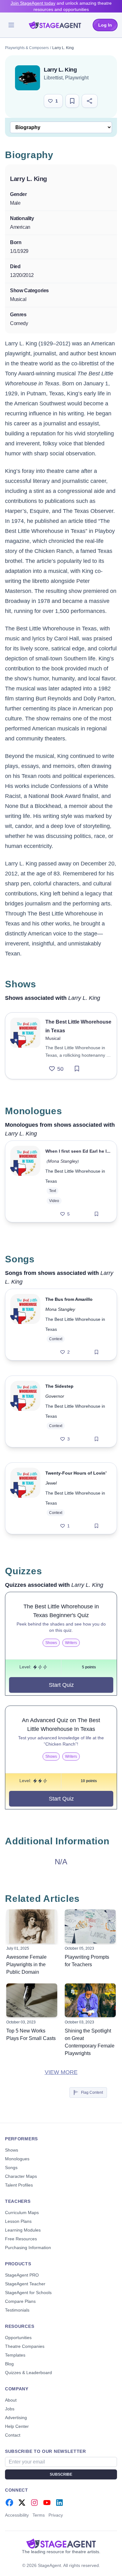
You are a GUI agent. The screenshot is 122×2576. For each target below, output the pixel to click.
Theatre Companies (25, 2346)
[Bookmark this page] (72, 101)
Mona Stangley (63, 1161)
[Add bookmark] (77, 1069)
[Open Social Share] (90, 101)
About (11, 2400)
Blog (9, 2364)
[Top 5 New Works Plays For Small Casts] (32, 2000)
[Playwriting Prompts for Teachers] (90, 1926)
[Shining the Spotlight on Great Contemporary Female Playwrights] (90, 2000)
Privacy (56, 2515)
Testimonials (17, 2310)
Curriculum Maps (22, 2213)
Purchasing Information (28, 2248)
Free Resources (21, 2239)
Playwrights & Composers (27, 48)
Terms (39, 2515)
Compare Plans (20, 2301)
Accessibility (17, 2515)
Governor (55, 1396)
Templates (15, 2355)
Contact (13, 2435)
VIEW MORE (61, 2072)
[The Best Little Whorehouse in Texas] (25, 1046)
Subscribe (61, 2474)
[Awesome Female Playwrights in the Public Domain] (32, 1926)
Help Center (17, 2426)
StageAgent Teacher (25, 2284)
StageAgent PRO (22, 2275)
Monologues (17, 2159)
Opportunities (18, 2338)
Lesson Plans (18, 2221)
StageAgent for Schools (28, 2293)
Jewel (51, 1483)
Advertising (16, 2418)
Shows (12, 2150)
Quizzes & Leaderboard (28, 2373)
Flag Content (92, 2092)
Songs (11, 2168)
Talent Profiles (19, 2185)
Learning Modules (23, 2230)
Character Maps (21, 2176)
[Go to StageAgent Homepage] (61, 2543)
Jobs (10, 2409)
